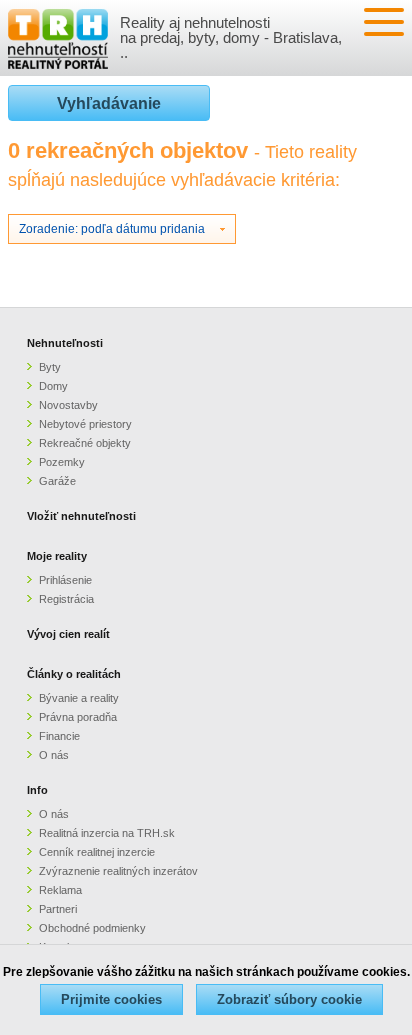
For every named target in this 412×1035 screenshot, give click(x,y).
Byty (50, 367)
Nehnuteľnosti (65, 343)
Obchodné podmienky (92, 928)
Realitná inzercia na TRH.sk (107, 833)
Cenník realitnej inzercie (97, 852)
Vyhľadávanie (109, 103)
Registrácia (66, 599)
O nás (54, 755)
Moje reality (57, 556)
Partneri (58, 909)
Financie (59, 736)
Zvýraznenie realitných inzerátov (118, 871)
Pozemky (62, 462)
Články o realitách (74, 674)
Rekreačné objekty (85, 443)
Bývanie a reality (79, 698)
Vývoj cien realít (68, 634)
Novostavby (68, 405)
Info (37, 790)
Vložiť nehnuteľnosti (81, 516)
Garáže (57, 481)
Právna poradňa (78, 717)
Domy (53, 386)
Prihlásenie (65, 580)
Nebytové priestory (85, 424)
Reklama (60, 890)
